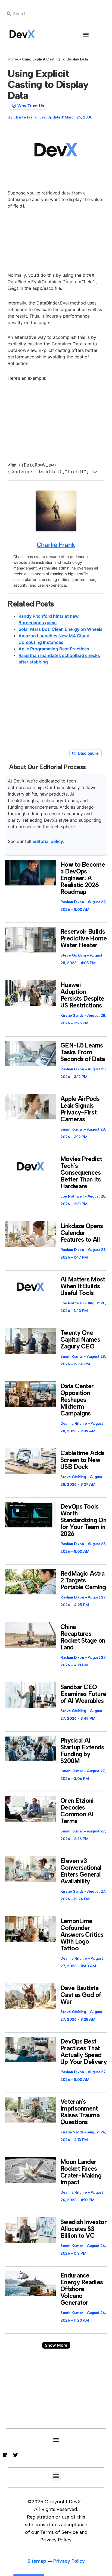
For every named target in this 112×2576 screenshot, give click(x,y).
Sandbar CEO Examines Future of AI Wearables (83, 1694)
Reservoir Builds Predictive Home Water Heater (84, 938)
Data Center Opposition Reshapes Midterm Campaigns (77, 1400)
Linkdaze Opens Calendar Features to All (82, 1233)
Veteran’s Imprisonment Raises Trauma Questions (80, 2112)
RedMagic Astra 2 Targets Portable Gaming (83, 1580)
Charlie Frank (56, 545)
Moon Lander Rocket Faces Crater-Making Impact (81, 2172)
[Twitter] (15, 2455)
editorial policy (48, 841)
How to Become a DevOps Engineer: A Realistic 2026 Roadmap (83, 878)
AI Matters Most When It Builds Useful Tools (83, 1286)
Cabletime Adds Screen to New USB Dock (82, 1460)
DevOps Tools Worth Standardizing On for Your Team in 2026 (83, 1520)
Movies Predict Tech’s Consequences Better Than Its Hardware (81, 1173)
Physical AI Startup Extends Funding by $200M (82, 1751)
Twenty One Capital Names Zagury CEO (80, 1339)
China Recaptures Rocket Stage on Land (83, 1637)
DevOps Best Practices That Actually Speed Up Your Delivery (84, 2052)
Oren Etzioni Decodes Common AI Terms (77, 1811)
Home (13, 59)
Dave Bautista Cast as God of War (81, 1995)
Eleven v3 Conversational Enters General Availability (81, 1871)
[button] (86, 34)
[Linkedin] (5, 2455)
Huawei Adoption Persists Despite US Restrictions (82, 995)
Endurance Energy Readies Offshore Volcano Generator (82, 2289)
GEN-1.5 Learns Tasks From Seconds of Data (83, 1052)
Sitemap (37, 2561)
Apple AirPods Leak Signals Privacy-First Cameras (80, 1109)
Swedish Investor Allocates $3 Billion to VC (83, 2229)
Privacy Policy (69, 2561)
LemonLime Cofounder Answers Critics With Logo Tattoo (82, 1935)
